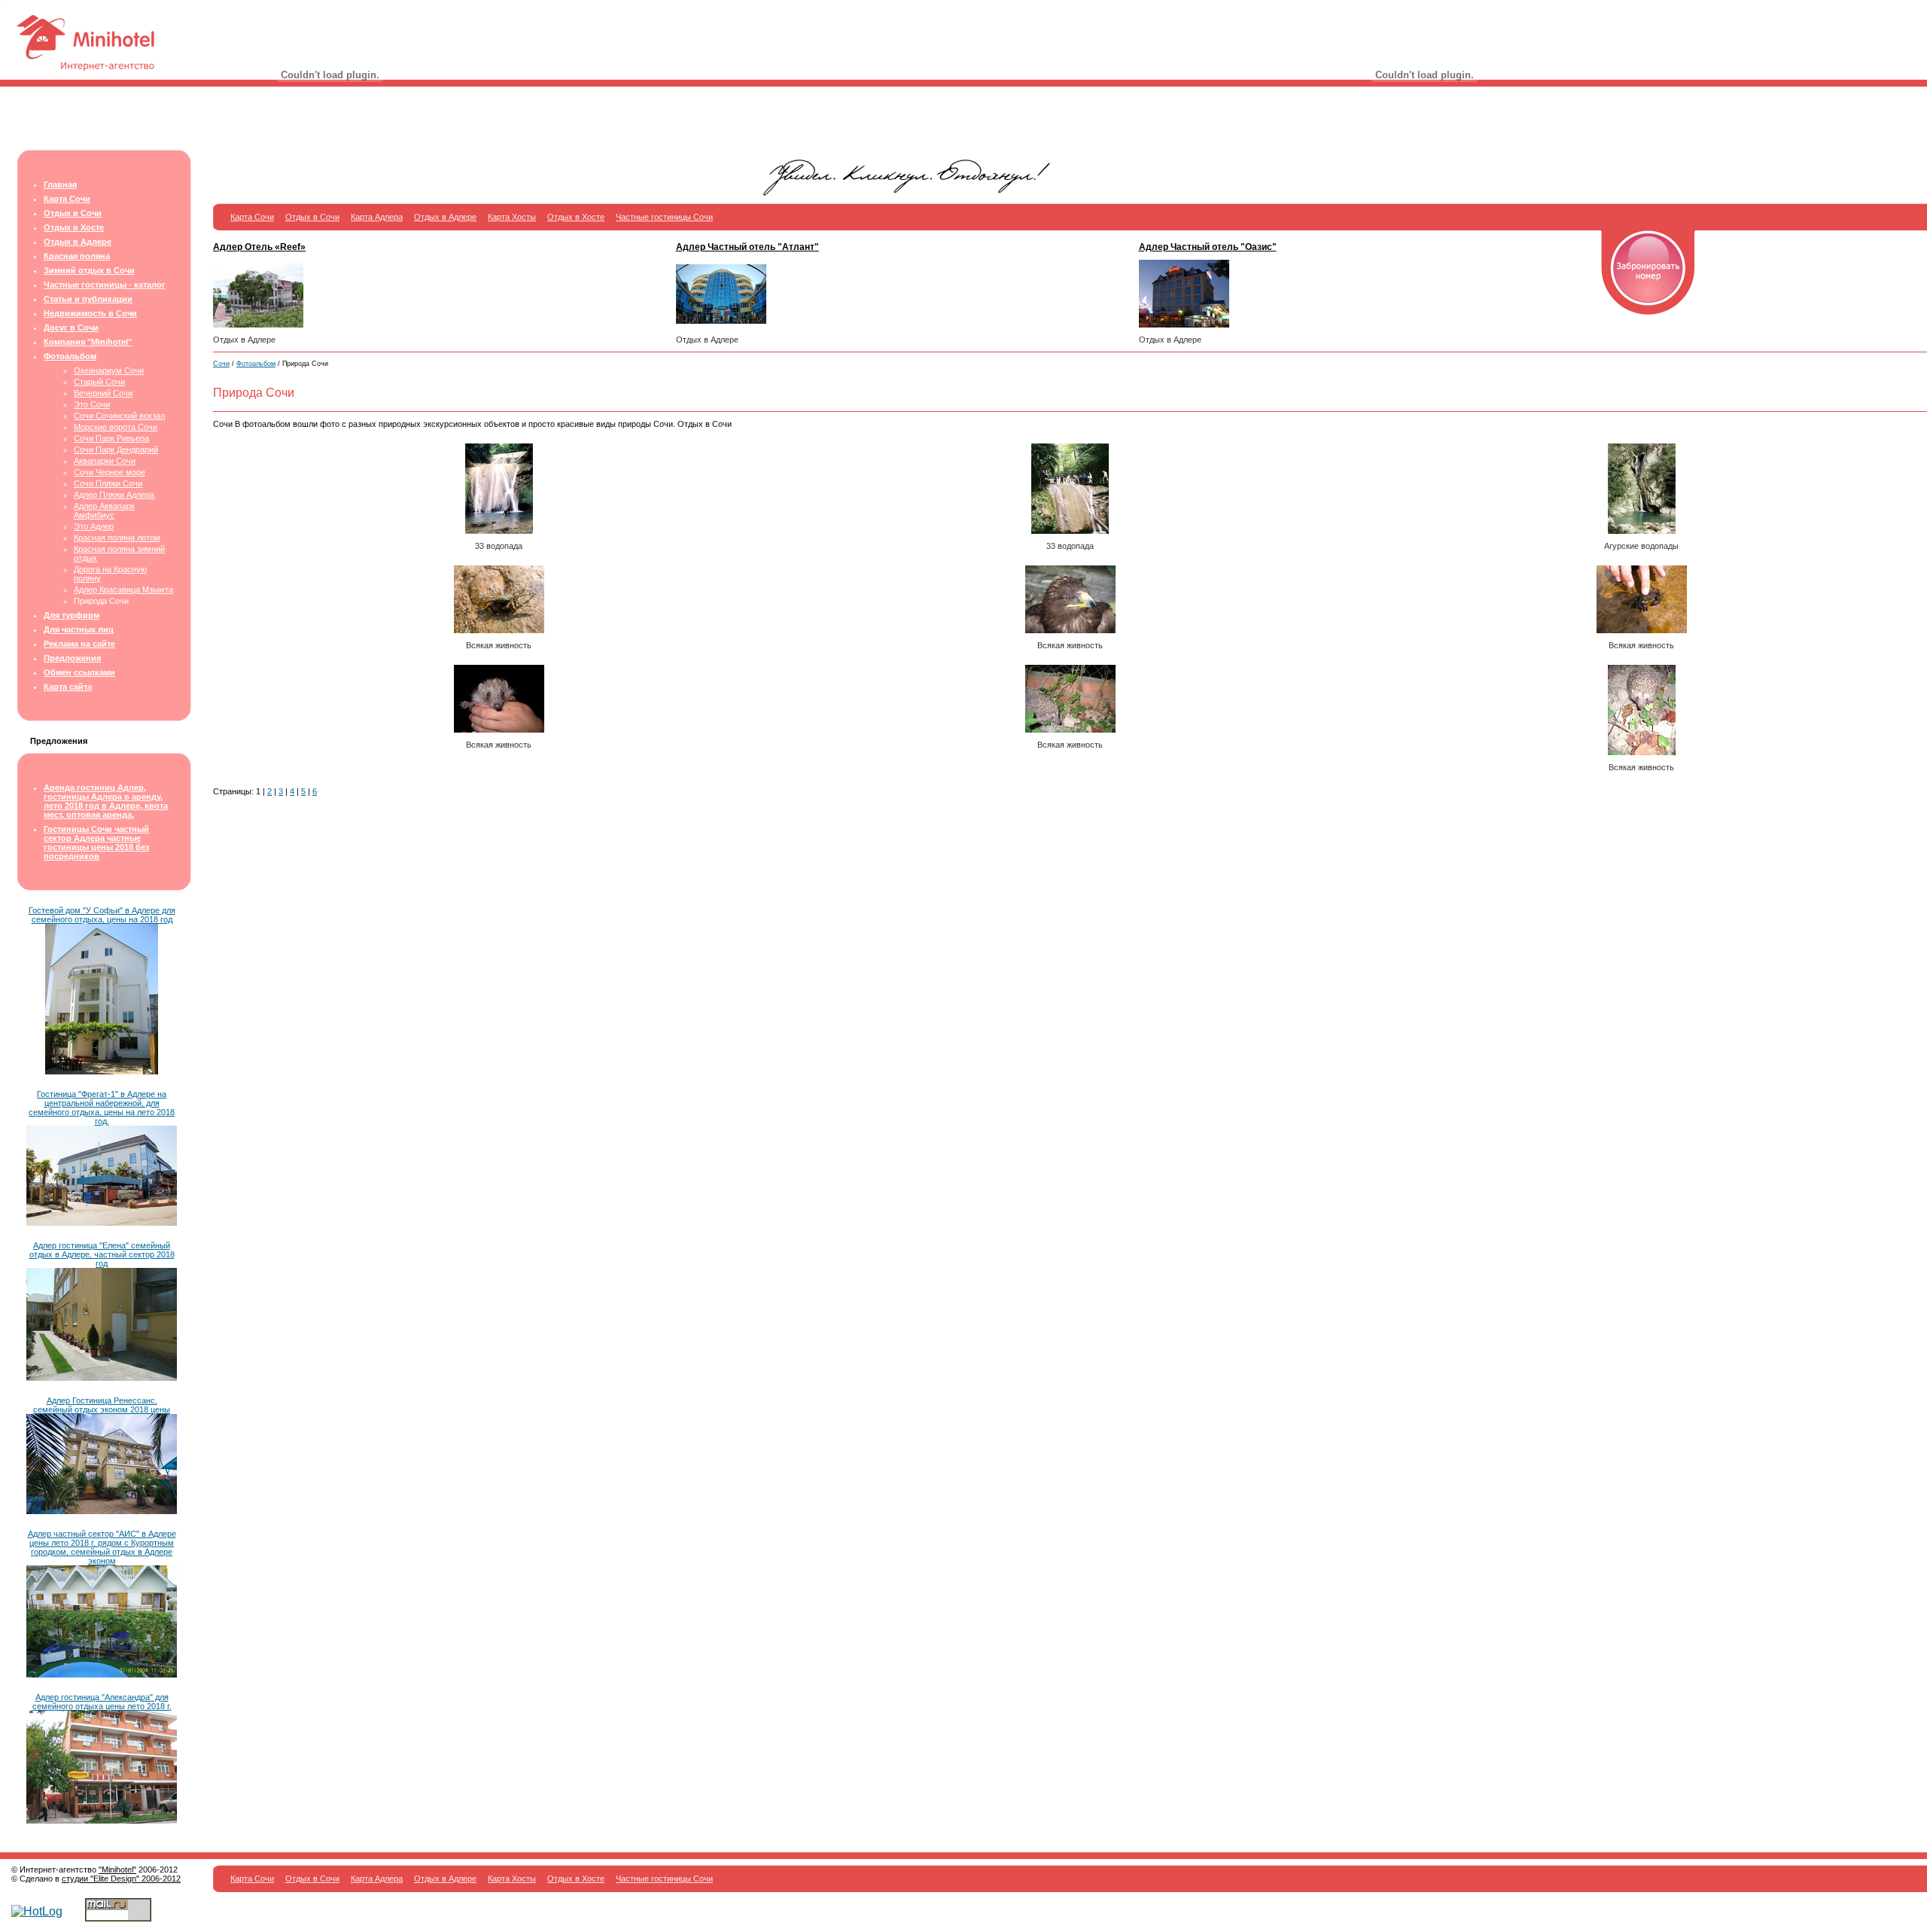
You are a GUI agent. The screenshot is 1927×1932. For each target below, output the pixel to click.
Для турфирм (72, 615)
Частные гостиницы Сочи (664, 217)
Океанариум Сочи (109, 370)
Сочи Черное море (110, 472)
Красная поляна (77, 256)
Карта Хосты (512, 217)
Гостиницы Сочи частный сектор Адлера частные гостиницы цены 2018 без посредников (96, 843)
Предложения (72, 658)
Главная (60, 184)
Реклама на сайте (79, 644)
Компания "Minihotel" (88, 342)
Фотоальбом (70, 356)
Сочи (221, 364)
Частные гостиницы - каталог (105, 285)
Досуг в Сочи (71, 328)
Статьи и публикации (88, 299)
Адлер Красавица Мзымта (123, 590)
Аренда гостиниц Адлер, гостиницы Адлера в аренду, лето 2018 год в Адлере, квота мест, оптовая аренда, (106, 801)
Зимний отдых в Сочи (89, 270)
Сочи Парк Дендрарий (116, 449)
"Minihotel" (117, 1870)
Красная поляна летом (117, 538)
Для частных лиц (79, 629)
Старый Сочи (99, 382)
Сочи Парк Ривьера (111, 438)
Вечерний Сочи (103, 393)
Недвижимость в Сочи (90, 313)
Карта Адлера (377, 217)
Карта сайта (68, 687)
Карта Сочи (67, 199)
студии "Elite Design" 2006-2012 (121, 1879)
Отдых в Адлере (78, 242)
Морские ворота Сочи (116, 427)
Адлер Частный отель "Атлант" (747, 247)
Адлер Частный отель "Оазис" (1208, 247)
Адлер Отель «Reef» (259, 247)
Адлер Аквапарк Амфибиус (104, 510)
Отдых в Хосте (74, 227)
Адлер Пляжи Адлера (114, 495)
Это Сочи (92, 404)
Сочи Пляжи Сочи (108, 483)
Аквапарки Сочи (105, 461)
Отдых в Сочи (73, 213)
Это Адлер (94, 526)
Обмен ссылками (79, 672)
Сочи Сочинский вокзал (119, 416)
